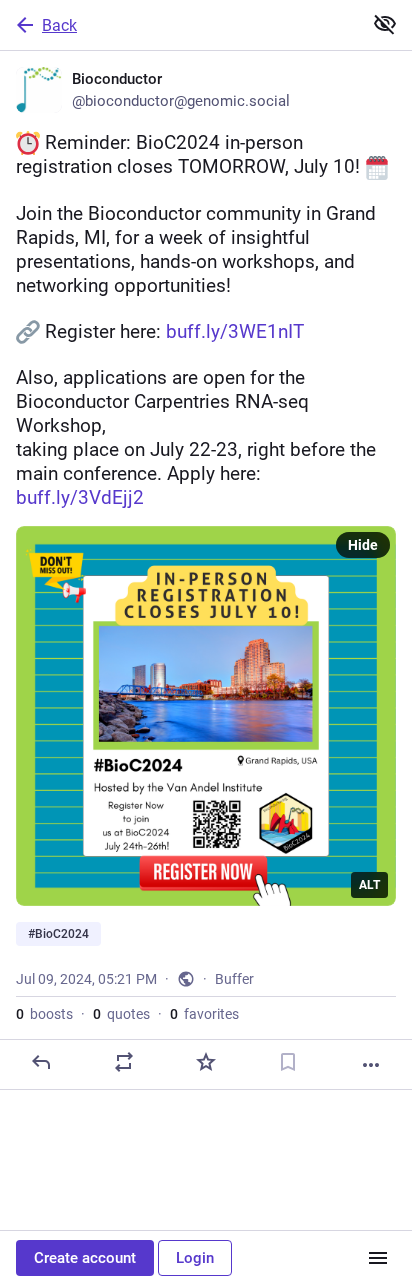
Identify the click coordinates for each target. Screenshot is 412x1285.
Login (195, 1258)
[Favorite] (206, 1062)
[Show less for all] (385, 24)
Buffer (234, 979)
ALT (369, 885)
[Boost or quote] (124, 1062)
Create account (85, 1258)
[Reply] (41, 1062)
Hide (363, 545)
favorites (204, 1014)
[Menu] (378, 1258)
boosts (44, 1014)
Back (59, 25)
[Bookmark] (288, 1062)
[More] (371, 1065)
